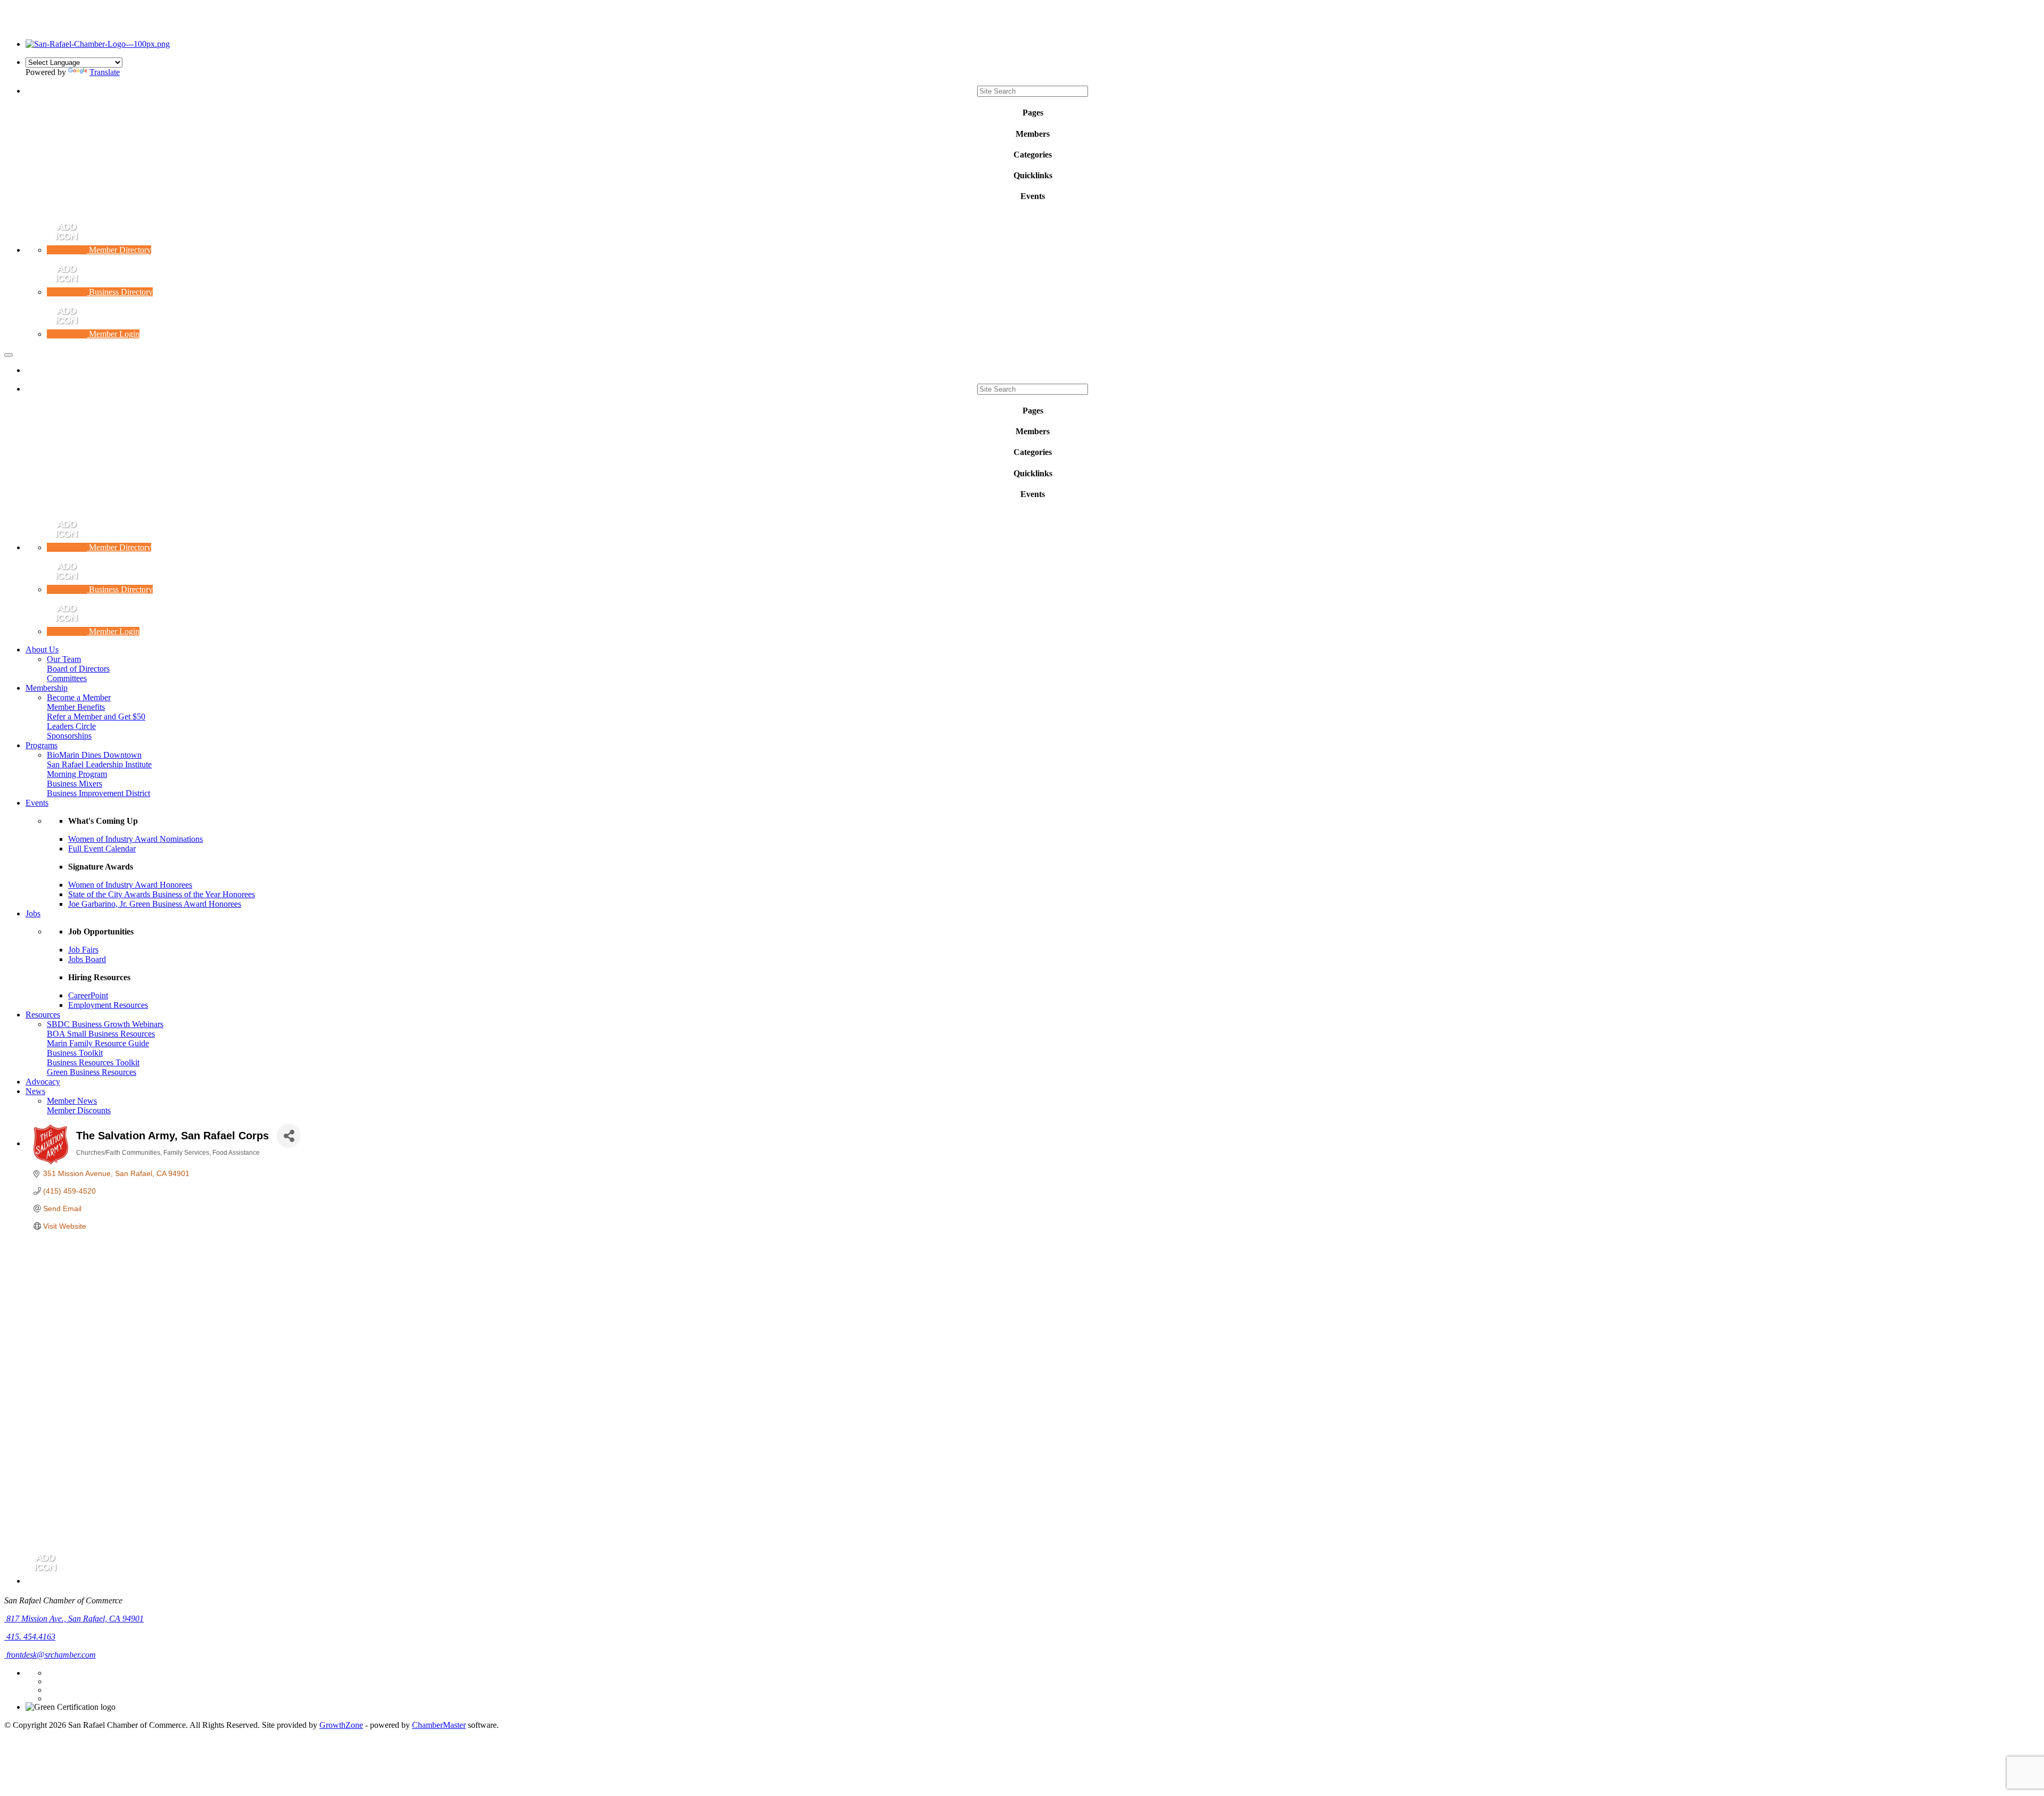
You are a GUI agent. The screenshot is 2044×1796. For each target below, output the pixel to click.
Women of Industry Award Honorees (130, 885)
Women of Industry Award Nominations (135, 839)
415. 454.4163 (30, 1637)
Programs (42, 745)
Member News (72, 1101)
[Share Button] (289, 1136)
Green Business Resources (92, 1072)
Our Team (64, 659)
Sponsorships (69, 736)
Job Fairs (83, 950)
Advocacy (43, 1082)
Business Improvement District (98, 793)
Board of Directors (78, 669)
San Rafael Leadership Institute (99, 764)
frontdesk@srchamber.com (50, 1655)
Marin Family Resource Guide (98, 1043)
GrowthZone (341, 1725)
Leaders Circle (71, 726)
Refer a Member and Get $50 (96, 717)
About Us (42, 649)
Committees (67, 678)
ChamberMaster (439, 1725)
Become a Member (79, 697)
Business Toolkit (75, 1053)
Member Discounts (79, 1110)
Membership (47, 688)
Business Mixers (75, 784)
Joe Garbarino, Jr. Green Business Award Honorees (155, 904)
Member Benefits (76, 707)
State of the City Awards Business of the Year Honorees (162, 894)
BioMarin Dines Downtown (94, 755)
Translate (105, 72)
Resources (43, 1015)
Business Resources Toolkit (93, 1062)
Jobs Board (87, 959)
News (35, 1091)
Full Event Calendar (102, 849)
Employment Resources (108, 1005)
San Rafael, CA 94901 (75, 1619)
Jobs (33, 913)
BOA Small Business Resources (101, 1034)
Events (37, 803)
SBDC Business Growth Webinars (105, 1024)
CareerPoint (88, 995)
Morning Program (77, 774)
